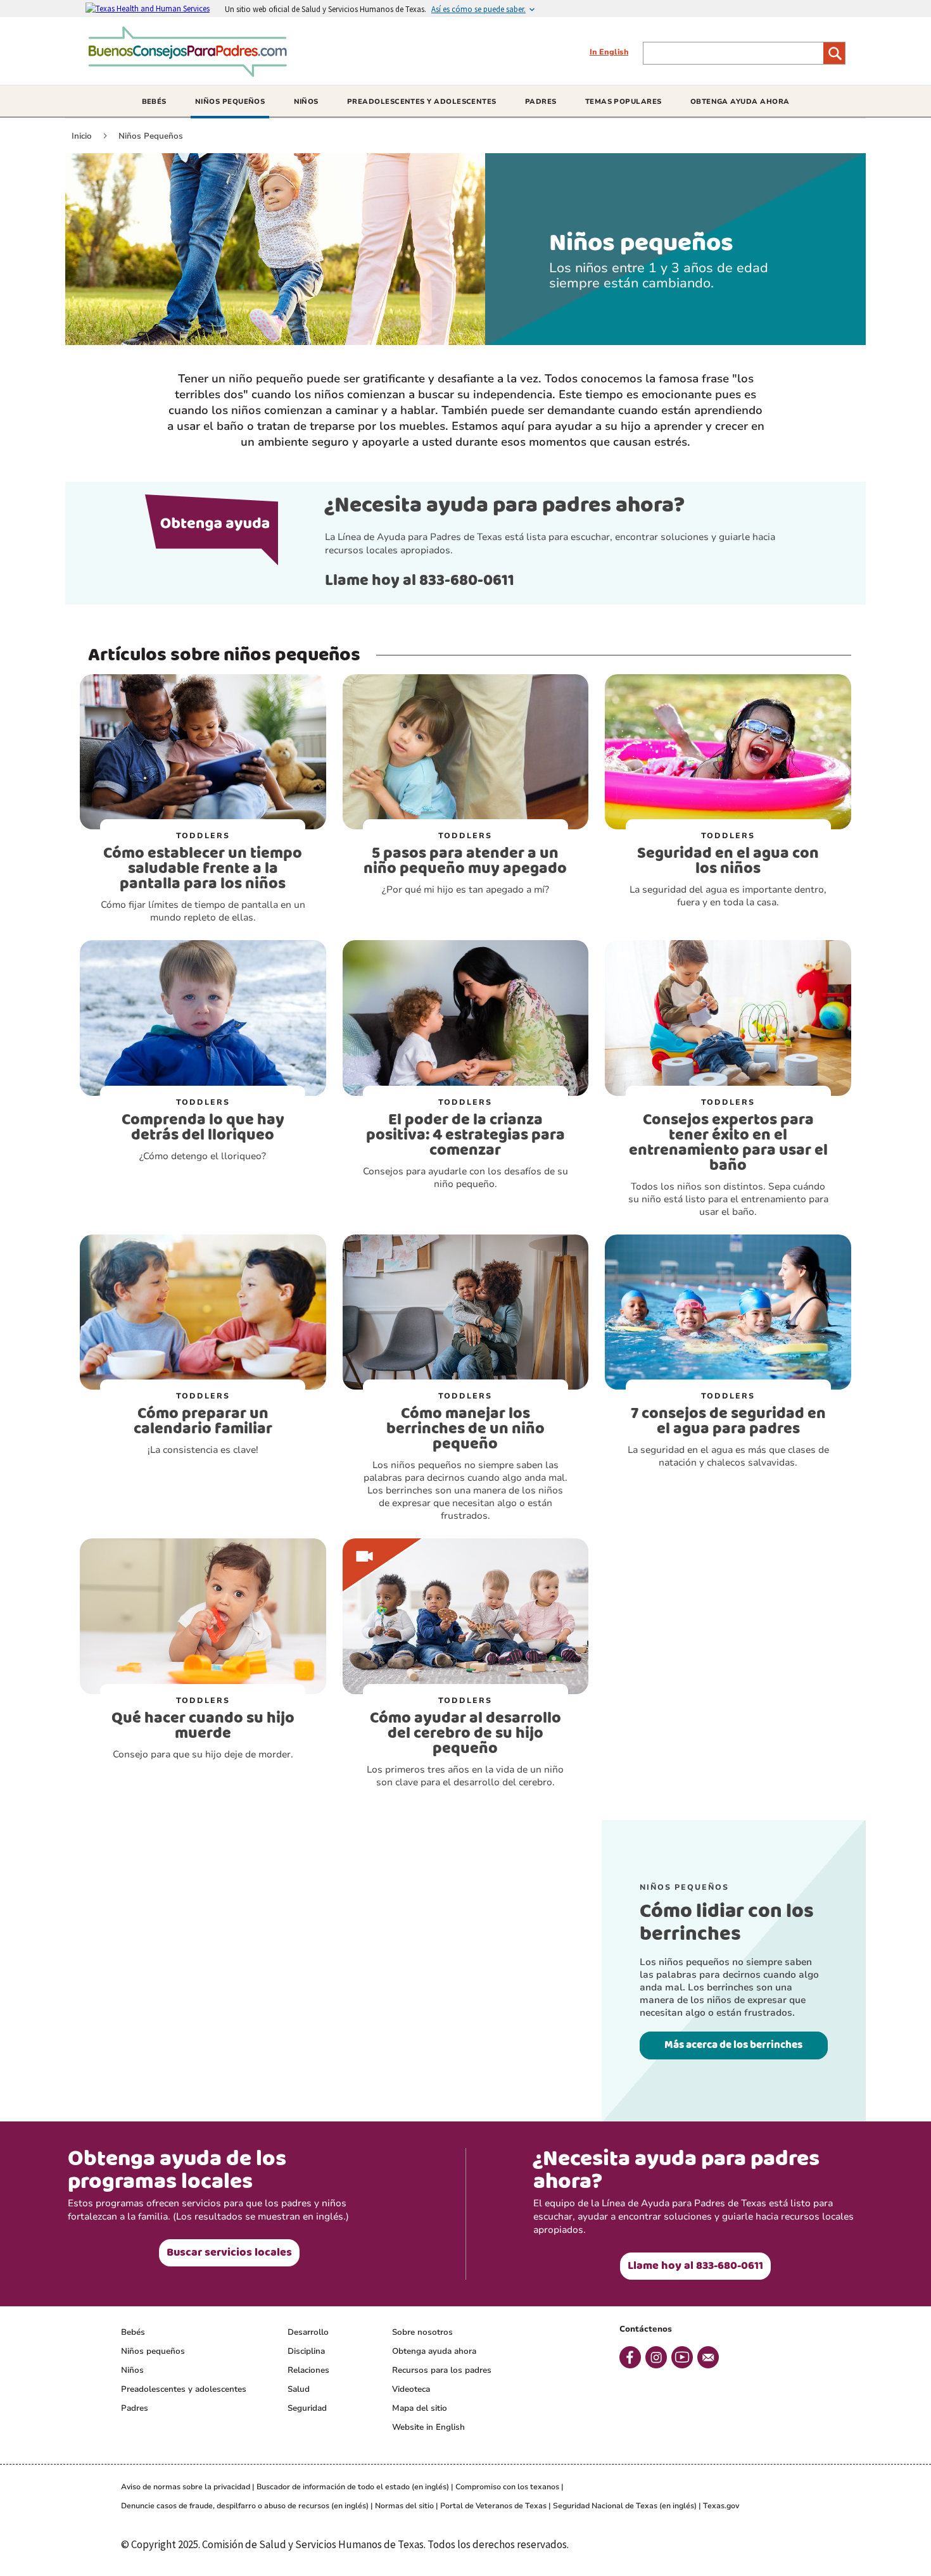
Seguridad (307, 2408)
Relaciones (308, 2370)
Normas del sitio (404, 2506)
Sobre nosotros (422, 2332)
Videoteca (411, 2389)
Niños (132, 2370)
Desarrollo (308, 2332)
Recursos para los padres (442, 2370)
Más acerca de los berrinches (733, 2045)
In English (609, 52)
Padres (135, 2408)
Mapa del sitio (420, 2408)
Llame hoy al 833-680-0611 (420, 581)
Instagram (656, 2357)
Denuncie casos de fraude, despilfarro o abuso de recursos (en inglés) (245, 2506)
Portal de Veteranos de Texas (493, 2506)
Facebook (630, 2357)
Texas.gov (721, 2506)
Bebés (133, 2332)
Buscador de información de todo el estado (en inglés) (353, 2487)
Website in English (428, 2427)
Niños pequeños (153, 2351)
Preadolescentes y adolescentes (184, 2389)
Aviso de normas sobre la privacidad (186, 2487)
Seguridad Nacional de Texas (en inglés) (625, 2506)
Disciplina (306, 2351)
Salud (299, 2389)
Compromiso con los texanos (507, 2487)
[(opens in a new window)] (155, 8)
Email (708, 2357)
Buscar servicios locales (229, 2252)
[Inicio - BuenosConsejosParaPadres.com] (191, 72)
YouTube (682, 2357)
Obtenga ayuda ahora (434, 2351)
